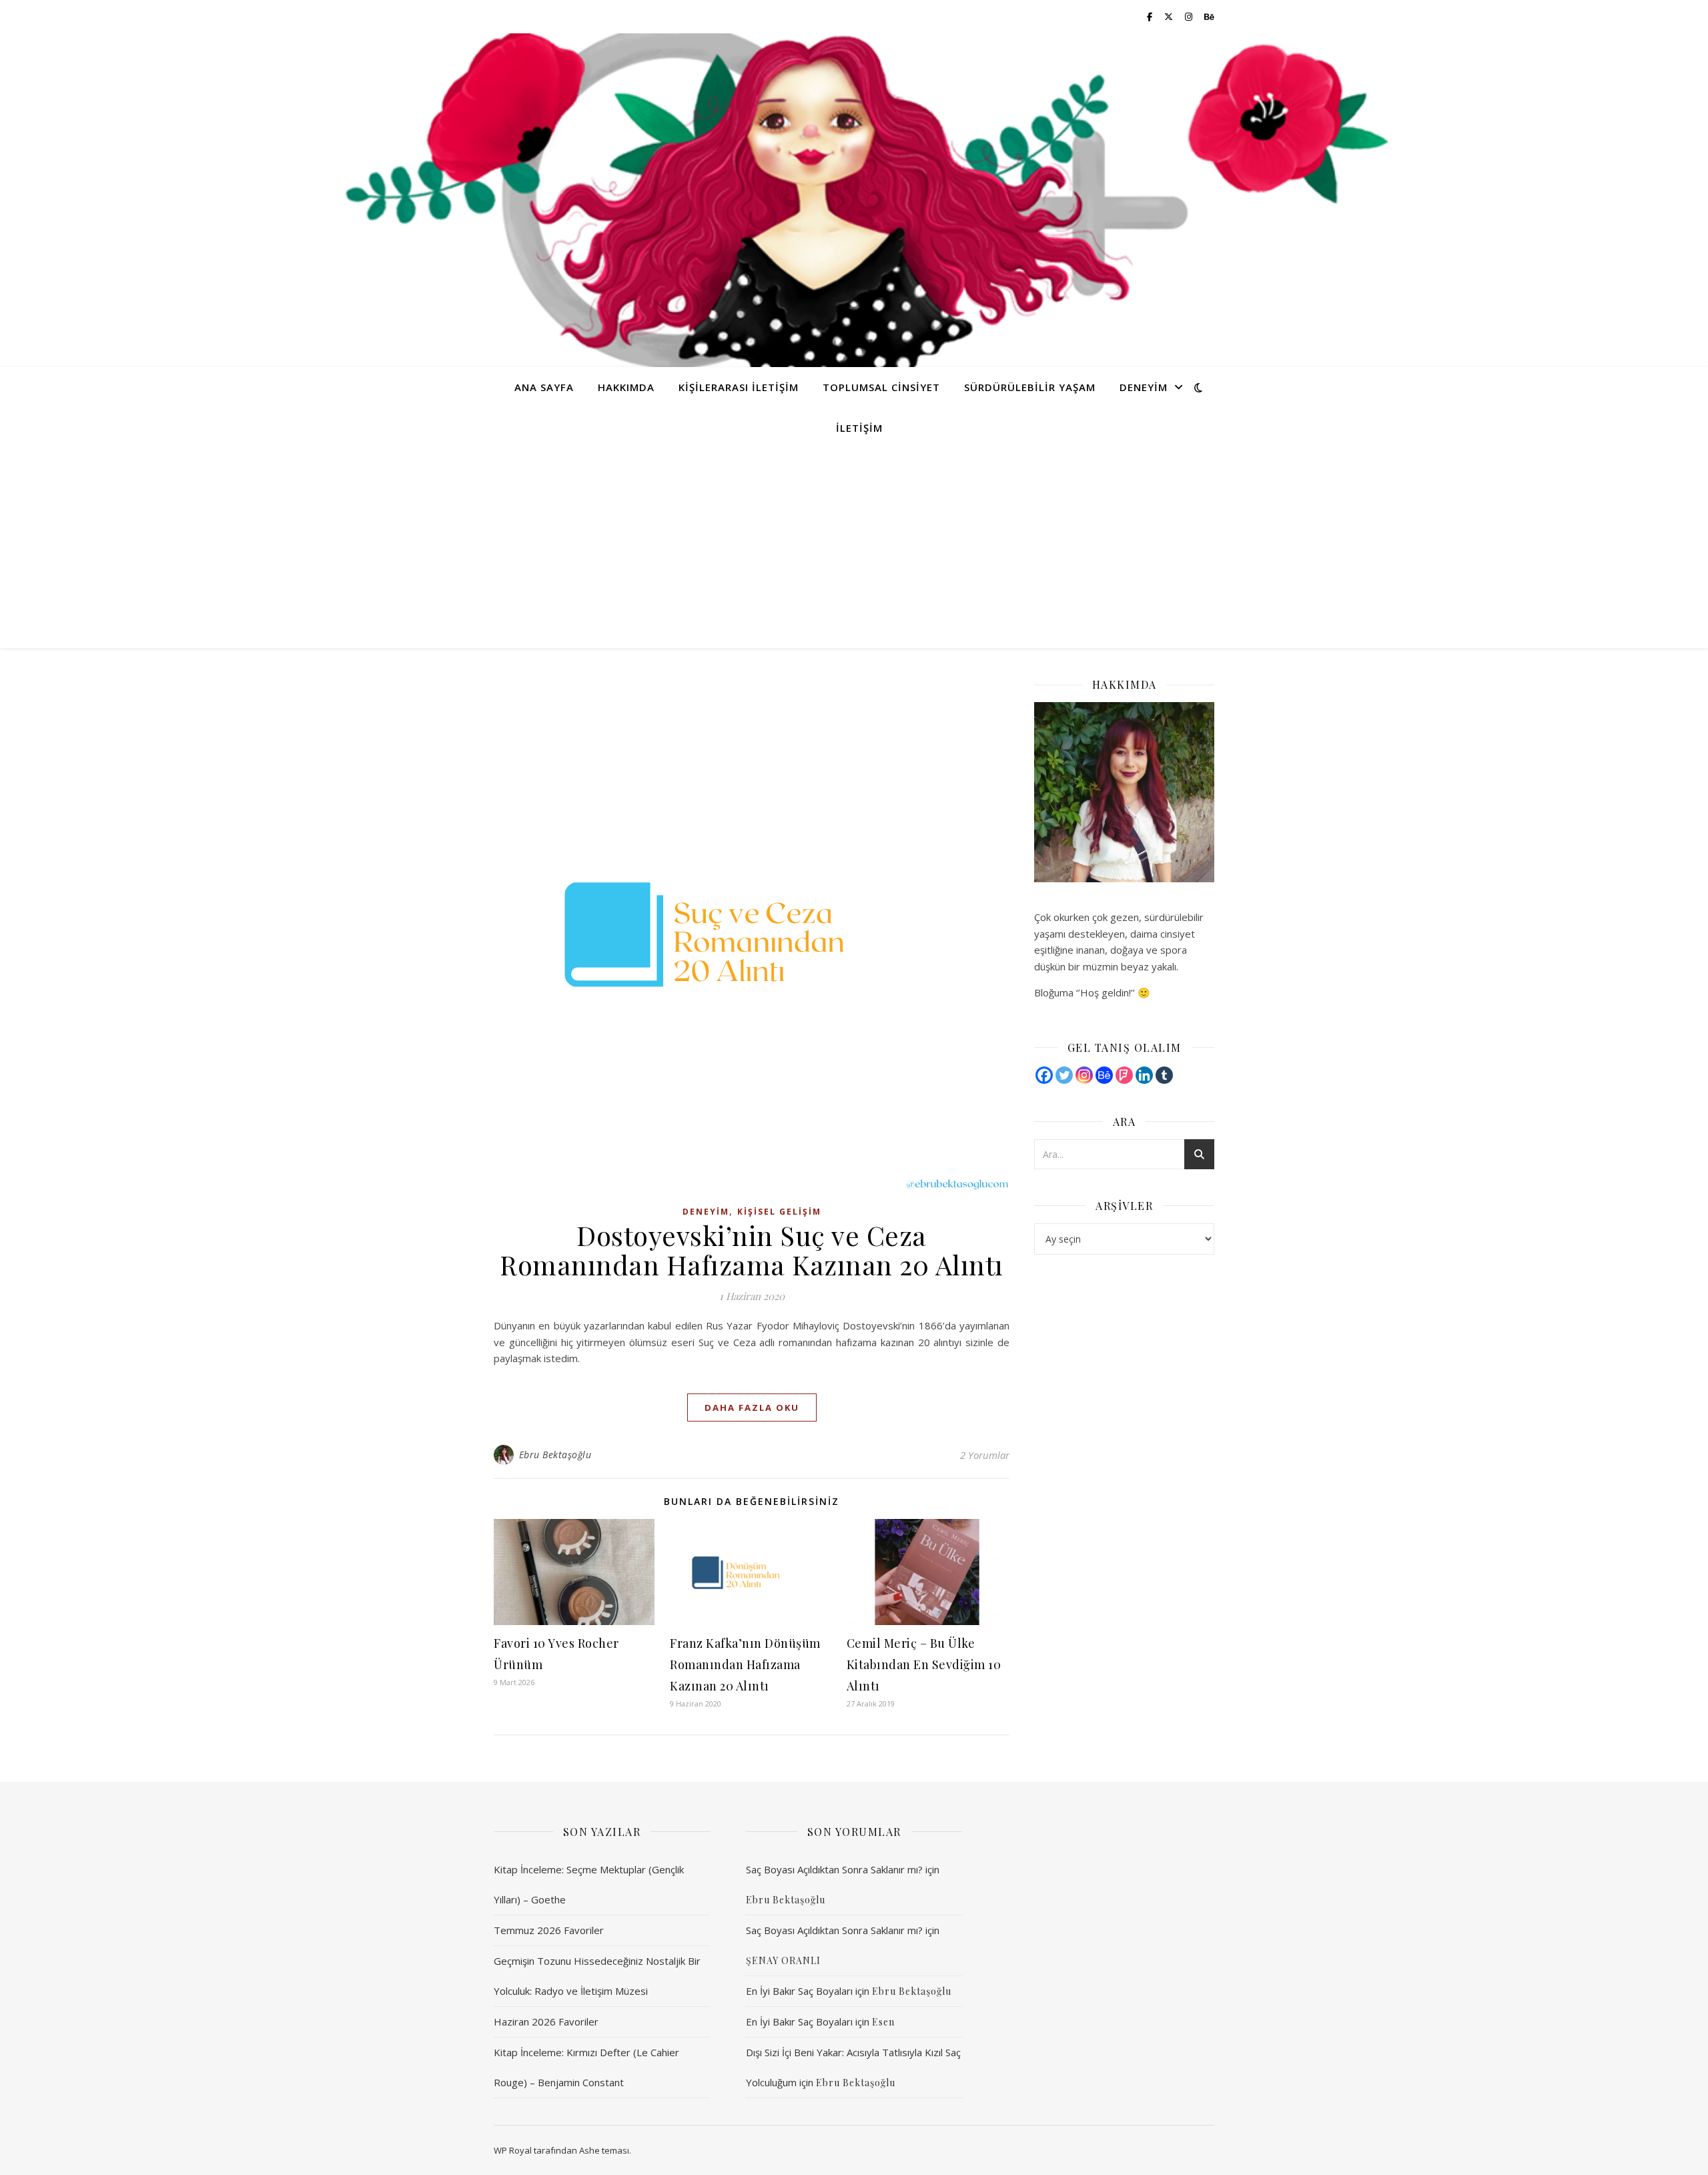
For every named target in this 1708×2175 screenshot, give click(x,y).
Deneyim (1144, 387)
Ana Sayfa (544, 387)
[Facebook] (1044, 1075)
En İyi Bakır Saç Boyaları (799, 1991)
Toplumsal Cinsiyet (881, 387)
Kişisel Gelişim (779, 1212)
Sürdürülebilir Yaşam (1030, 387)
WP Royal (513, 2150)
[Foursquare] (1124, 1075)
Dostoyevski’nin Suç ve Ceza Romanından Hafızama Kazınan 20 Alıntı (752, 1250)
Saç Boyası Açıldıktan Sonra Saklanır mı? (834, 1869)
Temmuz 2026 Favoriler (549, 1930)
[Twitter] (1064, 1075)
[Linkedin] (1144, 1075)
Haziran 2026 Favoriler (546, 2022)
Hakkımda (626, 387)
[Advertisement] (854, 548)
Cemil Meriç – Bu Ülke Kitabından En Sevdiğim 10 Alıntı (924, 1664)
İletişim (859, 428)
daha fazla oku (752, 1408)
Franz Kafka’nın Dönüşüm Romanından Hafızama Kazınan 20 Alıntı (745, 1664)
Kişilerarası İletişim (739, 387)
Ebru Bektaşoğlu (555, 1455)
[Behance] (1104, 1075)
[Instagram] (1084, 1075)
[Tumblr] (1164, 1075)
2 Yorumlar (985, 1455)
